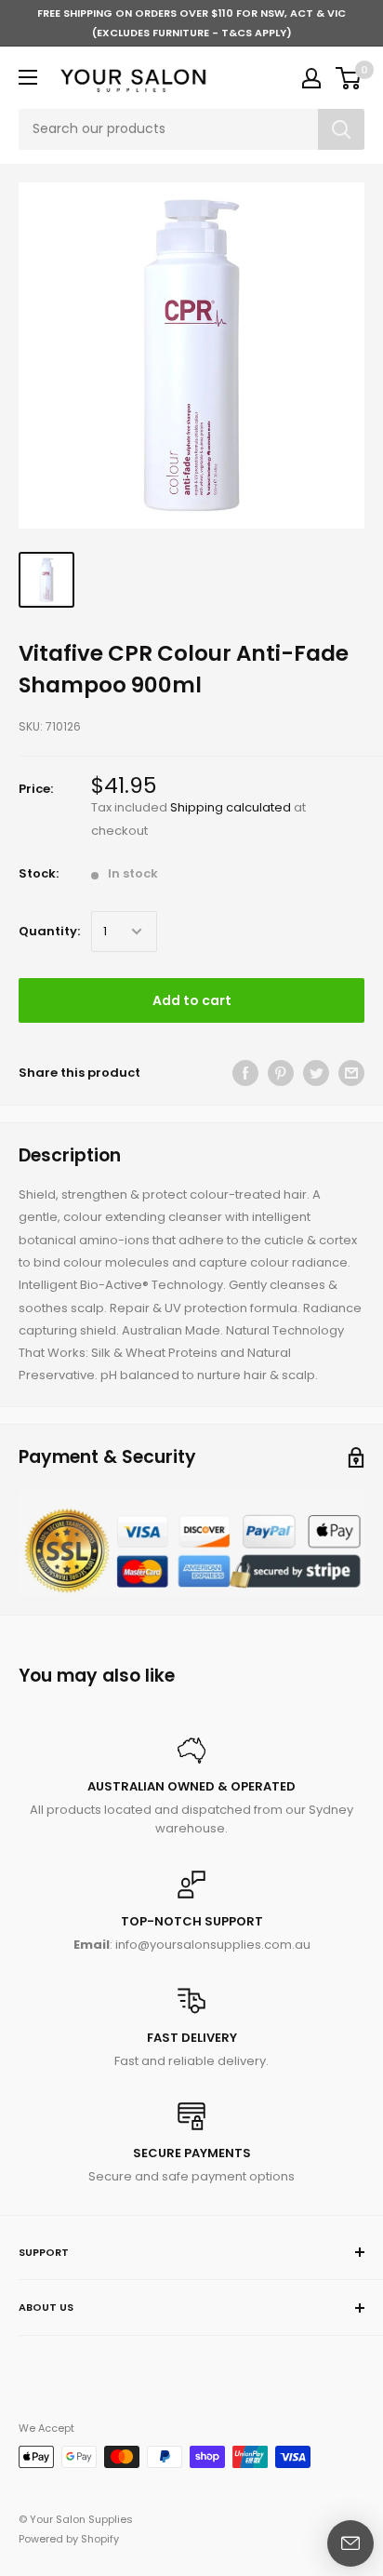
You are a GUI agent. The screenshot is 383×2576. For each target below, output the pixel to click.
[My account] (311, 78)
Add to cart (192, 1000)
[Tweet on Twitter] (316, 1073)
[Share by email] (351, 1073)
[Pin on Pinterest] (281, 1073)
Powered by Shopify (69, 2539)
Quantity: (49, 931)
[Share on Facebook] (245, 1073)
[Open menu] (28, 77)
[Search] (341, 129)
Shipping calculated (231, 807)
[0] (349, 78)
